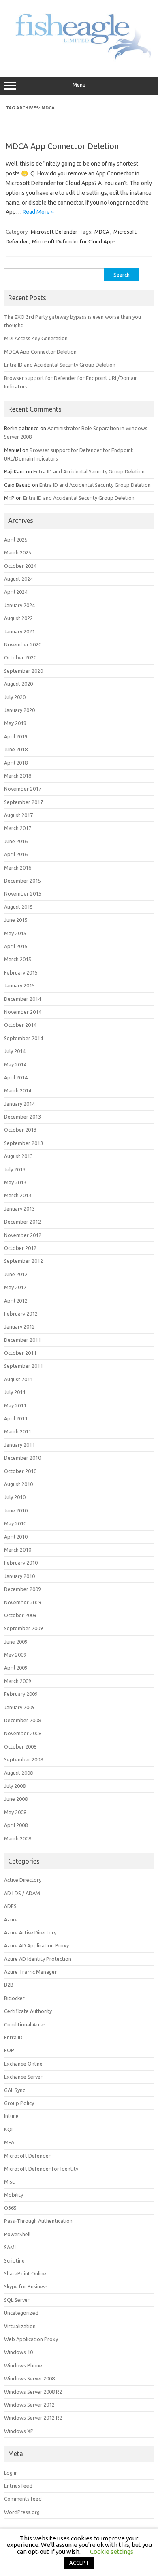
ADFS (10, 1906)
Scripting (14, 2260)
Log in (11, 2473)
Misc (9, 2181)
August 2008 (18, 1773)
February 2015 (21, 972)
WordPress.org (22, 2512)
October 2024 (20, 566)
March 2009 (18, 1681)
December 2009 (22, 1589)
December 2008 (22, 1720)
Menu (79, 85)
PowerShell (17, 2234)
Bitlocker (14, 1998)
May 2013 (15, 1182)
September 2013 (23, 1143)
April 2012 (16, 1301)
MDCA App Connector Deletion (62, 146)
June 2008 (16, 1799)
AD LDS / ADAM (22, 1893)
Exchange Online (23, 2064)
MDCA (102, 232)
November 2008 (23, 1733)
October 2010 (20, 1471)
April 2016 (16, 854)
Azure (11, 1919)
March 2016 (18, 868)
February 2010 (21, 1563)
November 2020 (23, 644)
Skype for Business (26, 2286)
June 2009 (16, 1642)
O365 (10, 2208)
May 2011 (15, 1405)
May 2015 (15, 933)
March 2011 (18, 1431)
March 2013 (18, 1195)
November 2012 (23, 1235)
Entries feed (18, 2486)
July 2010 (15, 1497)
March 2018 (18, 776)
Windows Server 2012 (29, 2405)
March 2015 (18, 959)
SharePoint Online (25, 2273)
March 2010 (18, 1550)
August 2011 (18, 1379)
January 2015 (19, 985)
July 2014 (15, 1051)
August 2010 (18, 1484)
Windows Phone (23, 2365)
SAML (11, 2247)
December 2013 (22, 1117)
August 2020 (18, 684)
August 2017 (18, 815)
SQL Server (17, 2300)
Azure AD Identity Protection (38, 1959)
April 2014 (16, 1077)
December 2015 (22, 881)
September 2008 (23, 1759)
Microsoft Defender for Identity (41, 2169)
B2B (9, 1985)
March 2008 (18, 1838)
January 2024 (19, 605)
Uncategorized (21, 2313)
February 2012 (21, 1314)
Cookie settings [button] (112, 2551)
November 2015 (23, 893)
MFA (9, 2142)
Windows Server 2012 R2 (33, 2418)
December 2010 (22, 1458)
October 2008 (20, 1746)
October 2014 (20, 1025)
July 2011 (15, 1392)
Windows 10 (18, 2352)
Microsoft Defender (54, 232)
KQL (9, 2129)
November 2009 (23, 1602)
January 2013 (19, 1209)
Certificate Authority (28, 2011)
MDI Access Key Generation (36, 338)
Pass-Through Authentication (38, 2221)
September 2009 (23, 1628)
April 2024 (16, 592)
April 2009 (16, 1668)
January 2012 (19, 1326)
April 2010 (16, 1537)
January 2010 (19, 1576)
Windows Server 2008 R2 (33, 2392)
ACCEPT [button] (79, 2563)
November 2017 (23, 789)
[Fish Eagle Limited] (79, 60)
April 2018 (16, 763)
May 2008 (15, 1812)
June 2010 (16, 1510)
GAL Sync (15, 2090)
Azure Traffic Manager (30, 1972)
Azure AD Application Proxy (36, 1945)
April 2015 (16, 946)
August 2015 (18, 907)
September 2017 (23, 802)
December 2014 (22, 999)
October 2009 (20, 1615)
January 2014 (19, 1104)
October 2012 (20, 1248)
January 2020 (19, 710)
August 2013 (18, 1156)
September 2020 (23, 671)
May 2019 (15, 723)
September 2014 (23, 1038)
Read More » (38, 212)
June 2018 (16, 749)
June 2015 (16, 920)
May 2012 (15, 1287)
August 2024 (18, 579)
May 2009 (15, 1655)
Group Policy (19, 2103)
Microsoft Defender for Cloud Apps (74, 241)
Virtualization (20, 2326)
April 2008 (16, 1825)
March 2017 (18, 828)
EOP (9, 2050)
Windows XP (19, 2431)
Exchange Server (23, 2077)
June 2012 (16, 1274)
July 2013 (15, 1169)
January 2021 (19, 631)
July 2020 (15, 697)
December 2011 (22, 1340)
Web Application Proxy (31, 2339)
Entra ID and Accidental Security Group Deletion (60, 365)
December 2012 (22, 1222)
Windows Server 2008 (29, 2378)
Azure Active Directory (30, 1932)
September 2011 (23, 1366)
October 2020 (20, 657)
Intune (11, 2116)
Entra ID (13, 2037)
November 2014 (23, 1012)
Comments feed (23, 2499)
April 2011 (16, 1418)
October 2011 (20, 1353)
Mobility (14, 2195)
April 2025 (16, 540)
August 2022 (18, 618)
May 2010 (15, 1523)
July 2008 (15, 1786)
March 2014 (18, 1090)
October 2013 (20, 1130)
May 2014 (15, 1064)
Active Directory (23, 1880)
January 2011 (19, 1445)
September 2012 (23, 1261)
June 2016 (16, 841)
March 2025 (18, 552)
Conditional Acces (25, 2024)
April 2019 (16, 736)
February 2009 (21, 1694)
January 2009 (19, 1707)
